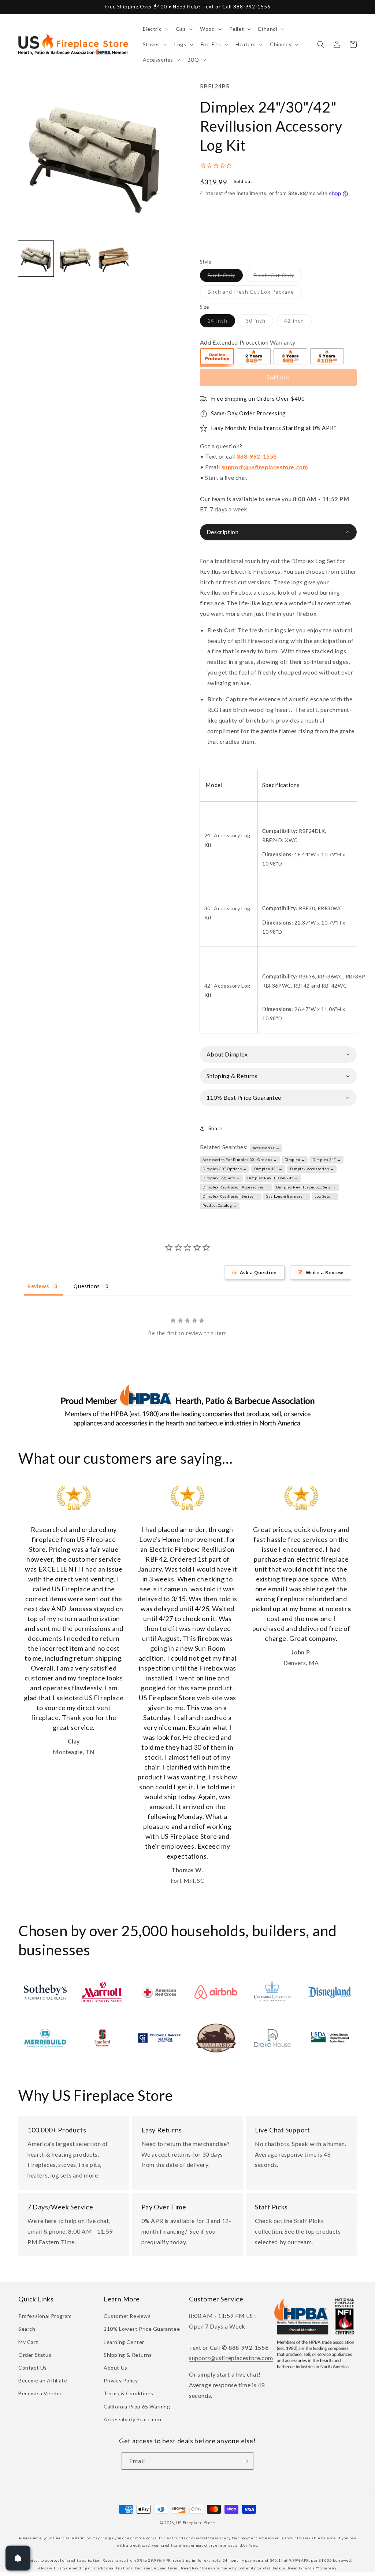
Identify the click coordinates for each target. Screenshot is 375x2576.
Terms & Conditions (129, 2393)
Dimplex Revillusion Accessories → (236, 1187)
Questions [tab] (87, 1286)
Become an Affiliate (43, 2380)
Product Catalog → (220, 1205)
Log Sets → (325, 1196)
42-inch (298, 322)
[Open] (18, 2558)
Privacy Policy (121, 2380)
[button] (155, 29)
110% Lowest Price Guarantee (142, 2329)
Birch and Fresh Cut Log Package (255, 293)
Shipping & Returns (128, 2355)
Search (27, 2329)
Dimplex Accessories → (312, 1169)
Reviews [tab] (38, 1286)
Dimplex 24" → (327, 1160)
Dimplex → (295, 1160)
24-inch (221, 322)
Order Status (35, 2355)
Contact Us (33, 2368)
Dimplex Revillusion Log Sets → (306, 1187)
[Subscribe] (245, 2461)
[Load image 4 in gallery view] (75, 258)
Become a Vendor (40, 2393)
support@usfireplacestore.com (265, 467)
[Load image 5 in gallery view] (114, 258)
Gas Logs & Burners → (287, 1196)
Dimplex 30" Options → (225, 1169)
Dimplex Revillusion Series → (231, 1196)
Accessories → (266, 1148)
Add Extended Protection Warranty (248, 342)
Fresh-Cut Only (278, 277)
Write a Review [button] (325, 1272)
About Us (116, 2368)
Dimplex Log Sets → (221, 1178)
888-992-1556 (257, 456)
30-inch (259, 322)
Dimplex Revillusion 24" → (273, 1178)
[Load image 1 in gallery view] (36, 258)
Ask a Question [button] (258, 1272)
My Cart (28, 2342)
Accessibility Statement (134, 2419)
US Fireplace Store (196, 2523)
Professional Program (45, 2316)
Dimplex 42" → (268, 1169)
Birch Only (225, 277)
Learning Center (124, 2342)
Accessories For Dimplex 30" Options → (240, 1160)
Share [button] (216, 1128)
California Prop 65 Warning (137, 2406)
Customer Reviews (127, 2316)
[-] (218, 357)
